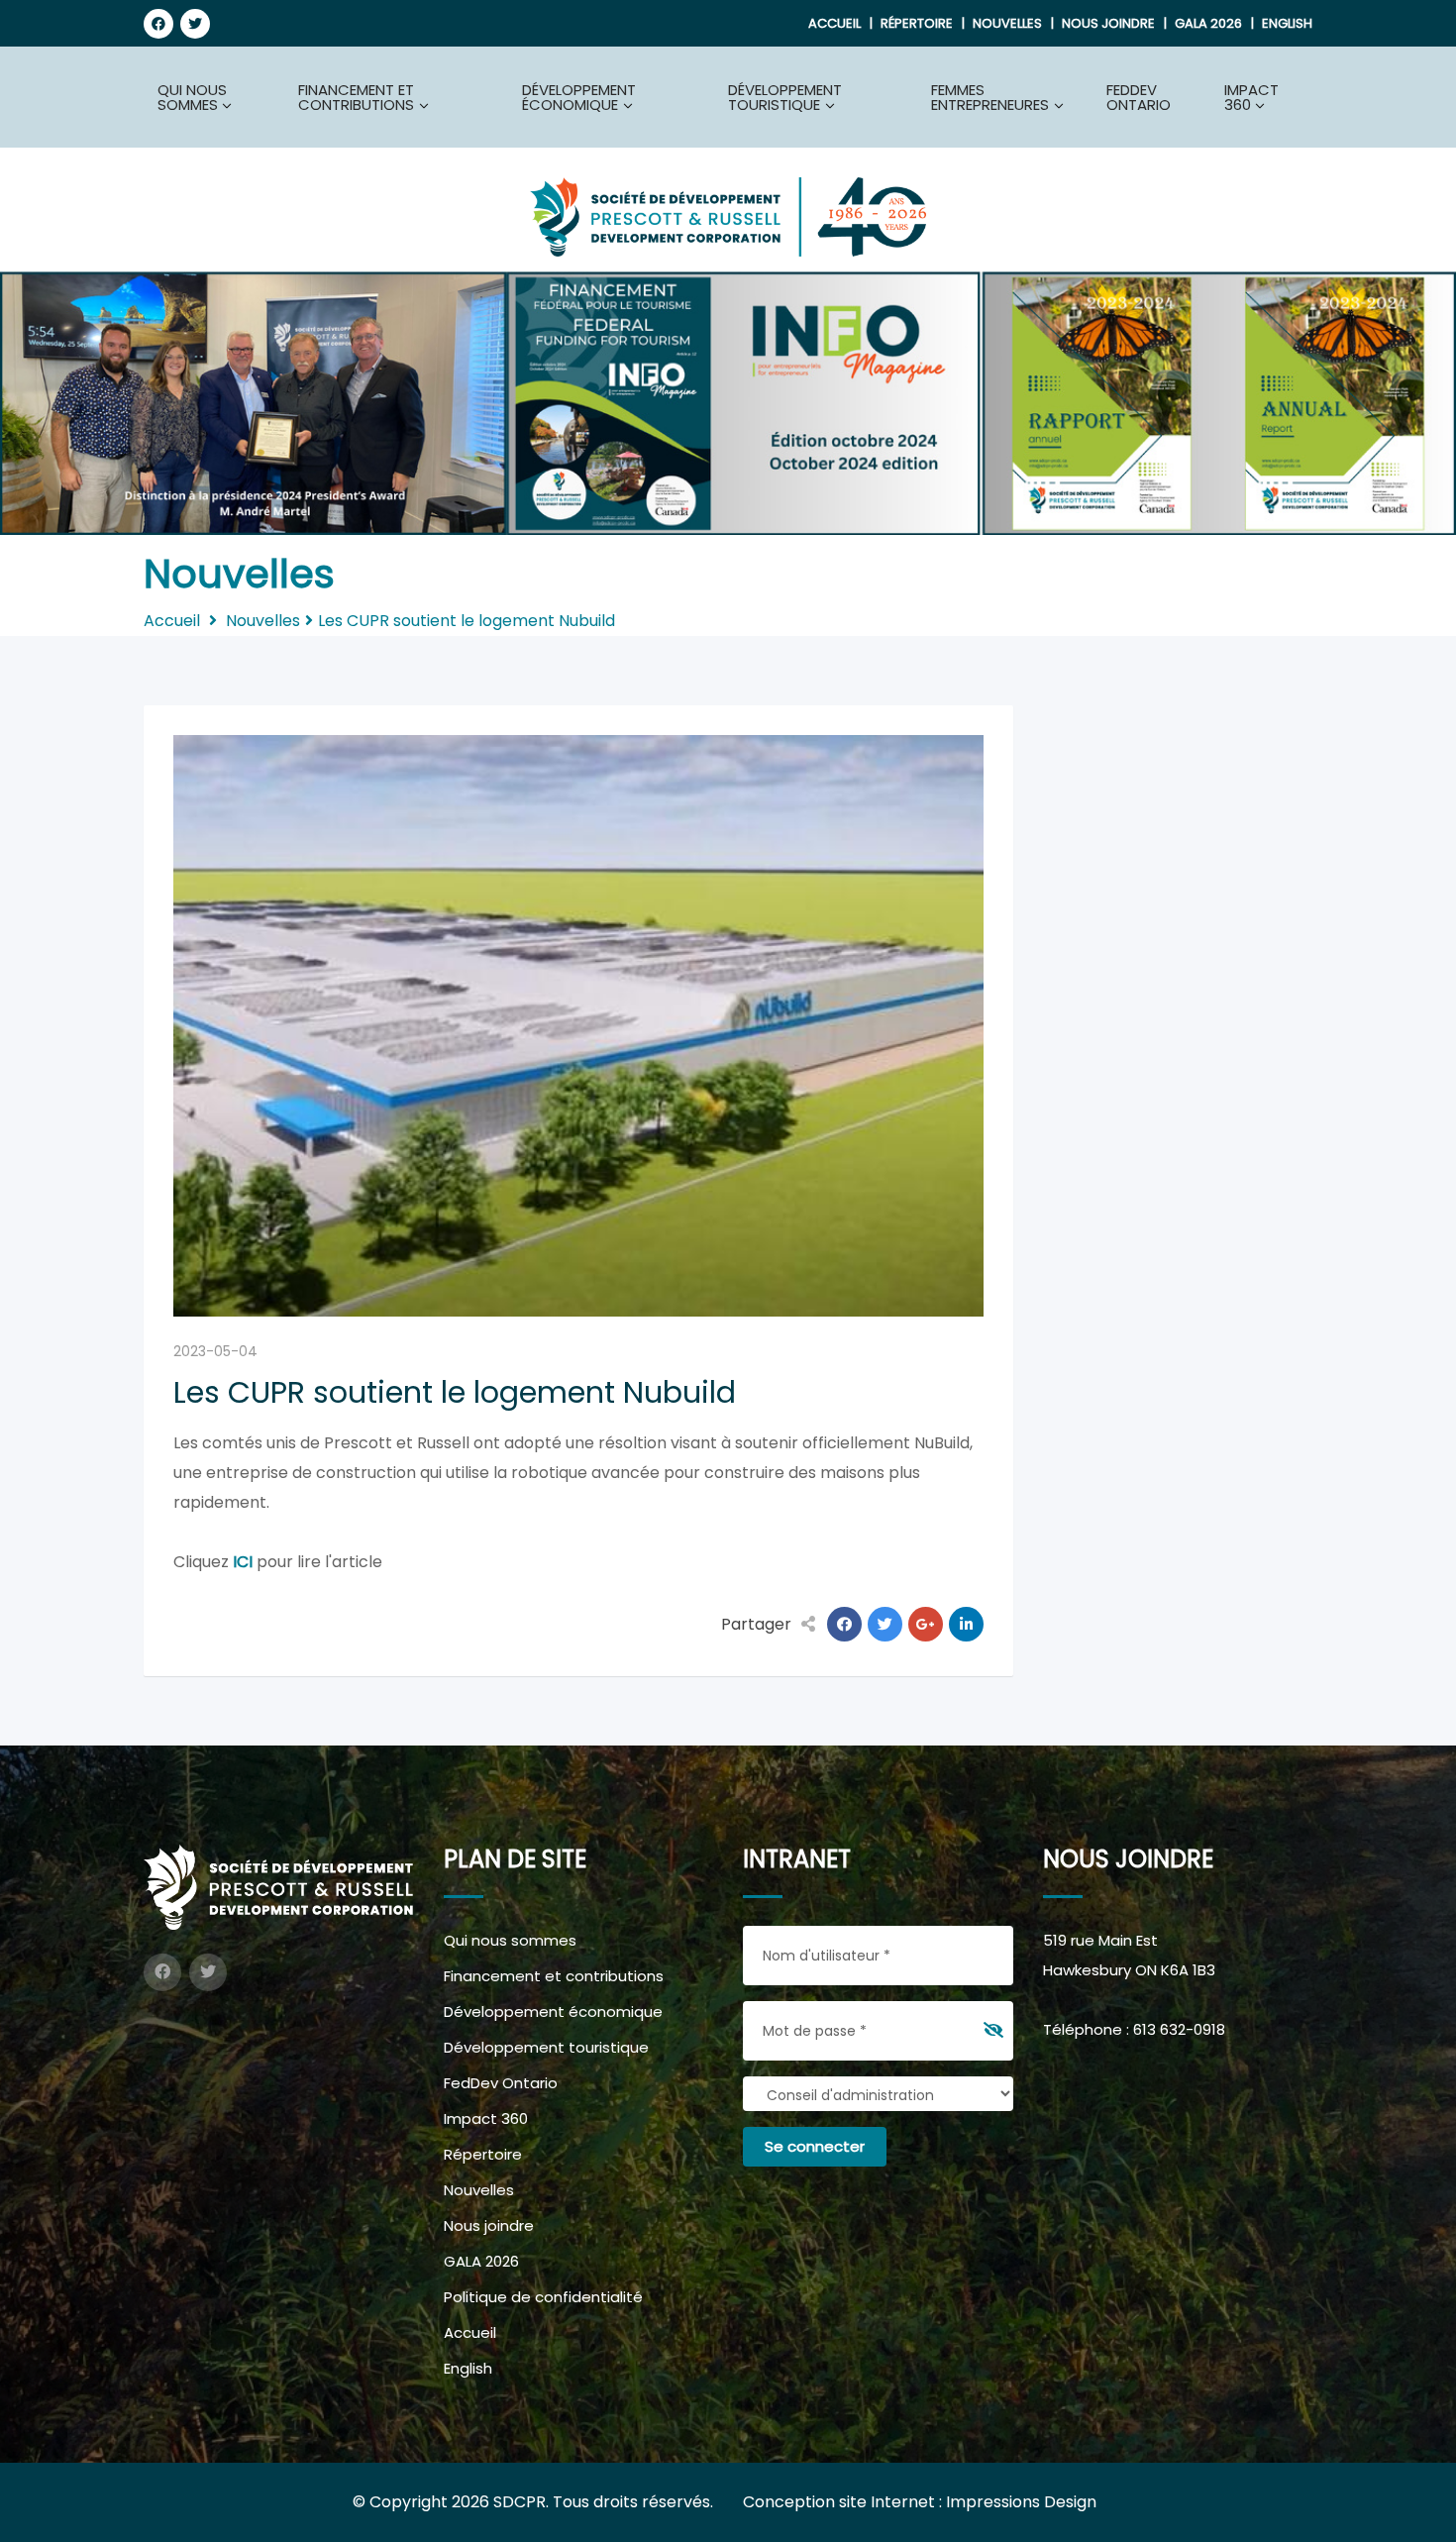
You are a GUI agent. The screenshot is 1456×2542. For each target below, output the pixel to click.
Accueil (834, 23)
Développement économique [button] (579, 97)
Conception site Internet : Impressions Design (920, 2502)
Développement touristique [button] (785, 97)
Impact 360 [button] (1251, 97)
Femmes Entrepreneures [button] (990, 97)
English (1287, 23)
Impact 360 (486, 2118)
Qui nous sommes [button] (192, 97)
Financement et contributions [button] (356, 97)
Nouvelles (1007, 23)
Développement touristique (546, 2047)
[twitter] (195, 24)
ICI (243, 1562)
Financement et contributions (554, 1976)
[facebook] (158, 24)
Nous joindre (1108, 23)
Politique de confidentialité (543, 2297)
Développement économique (553, 2012)
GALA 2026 (1208, 23)
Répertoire (917, 23)
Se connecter (815, 2146)
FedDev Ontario (1139, 97)
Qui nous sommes (510, 1940)
